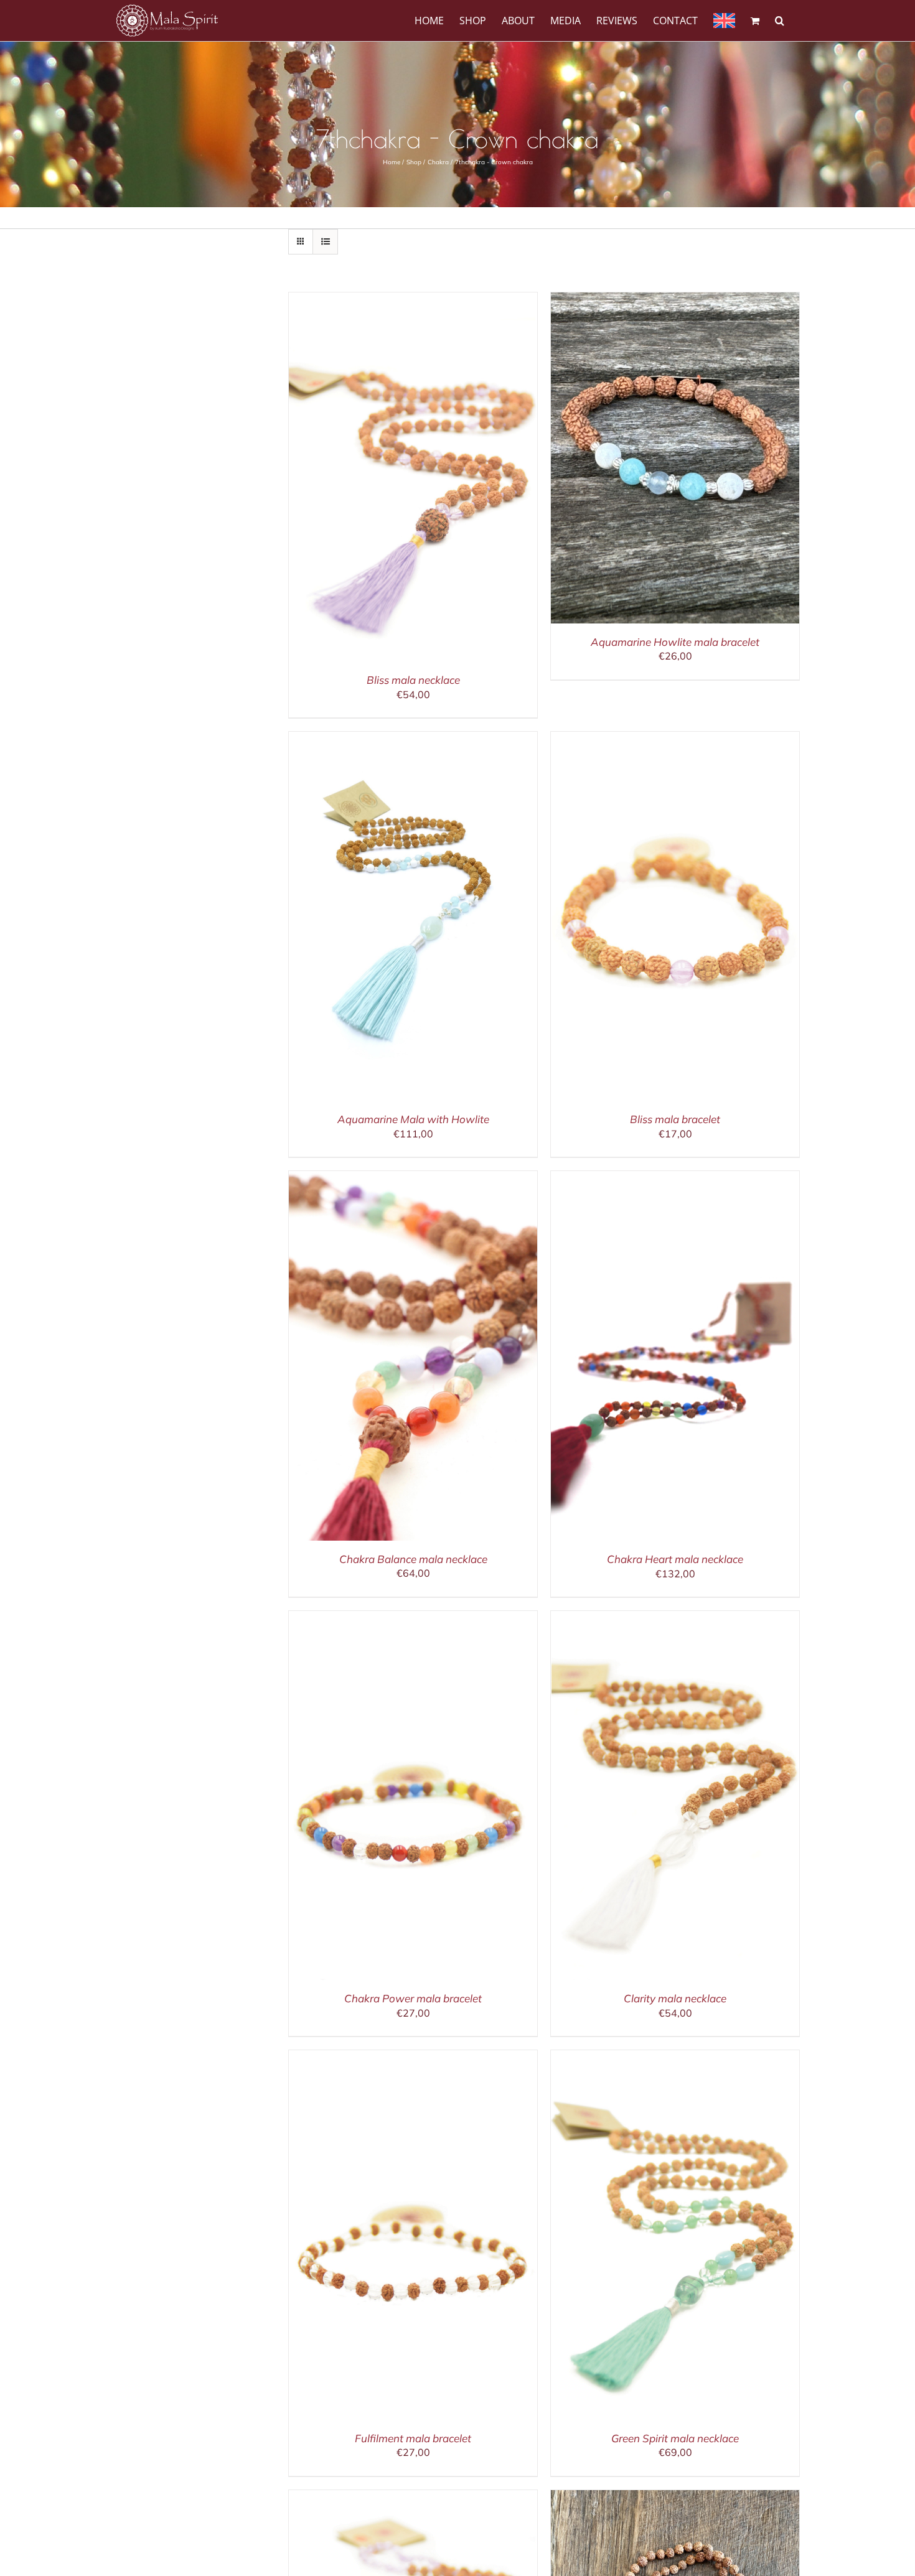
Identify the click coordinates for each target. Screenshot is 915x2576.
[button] (780, 20)
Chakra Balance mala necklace (413, 1559)
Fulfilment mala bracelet (413, 2438)
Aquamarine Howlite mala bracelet (675, 642)
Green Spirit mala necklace (675, 2438)
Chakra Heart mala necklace (675, 1559)
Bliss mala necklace (413, 680)
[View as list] (325, 242)
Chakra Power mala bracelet (413, 1998)
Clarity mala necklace (675, 1998)
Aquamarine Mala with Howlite (413, 1119)
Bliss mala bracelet (675, 1119)
